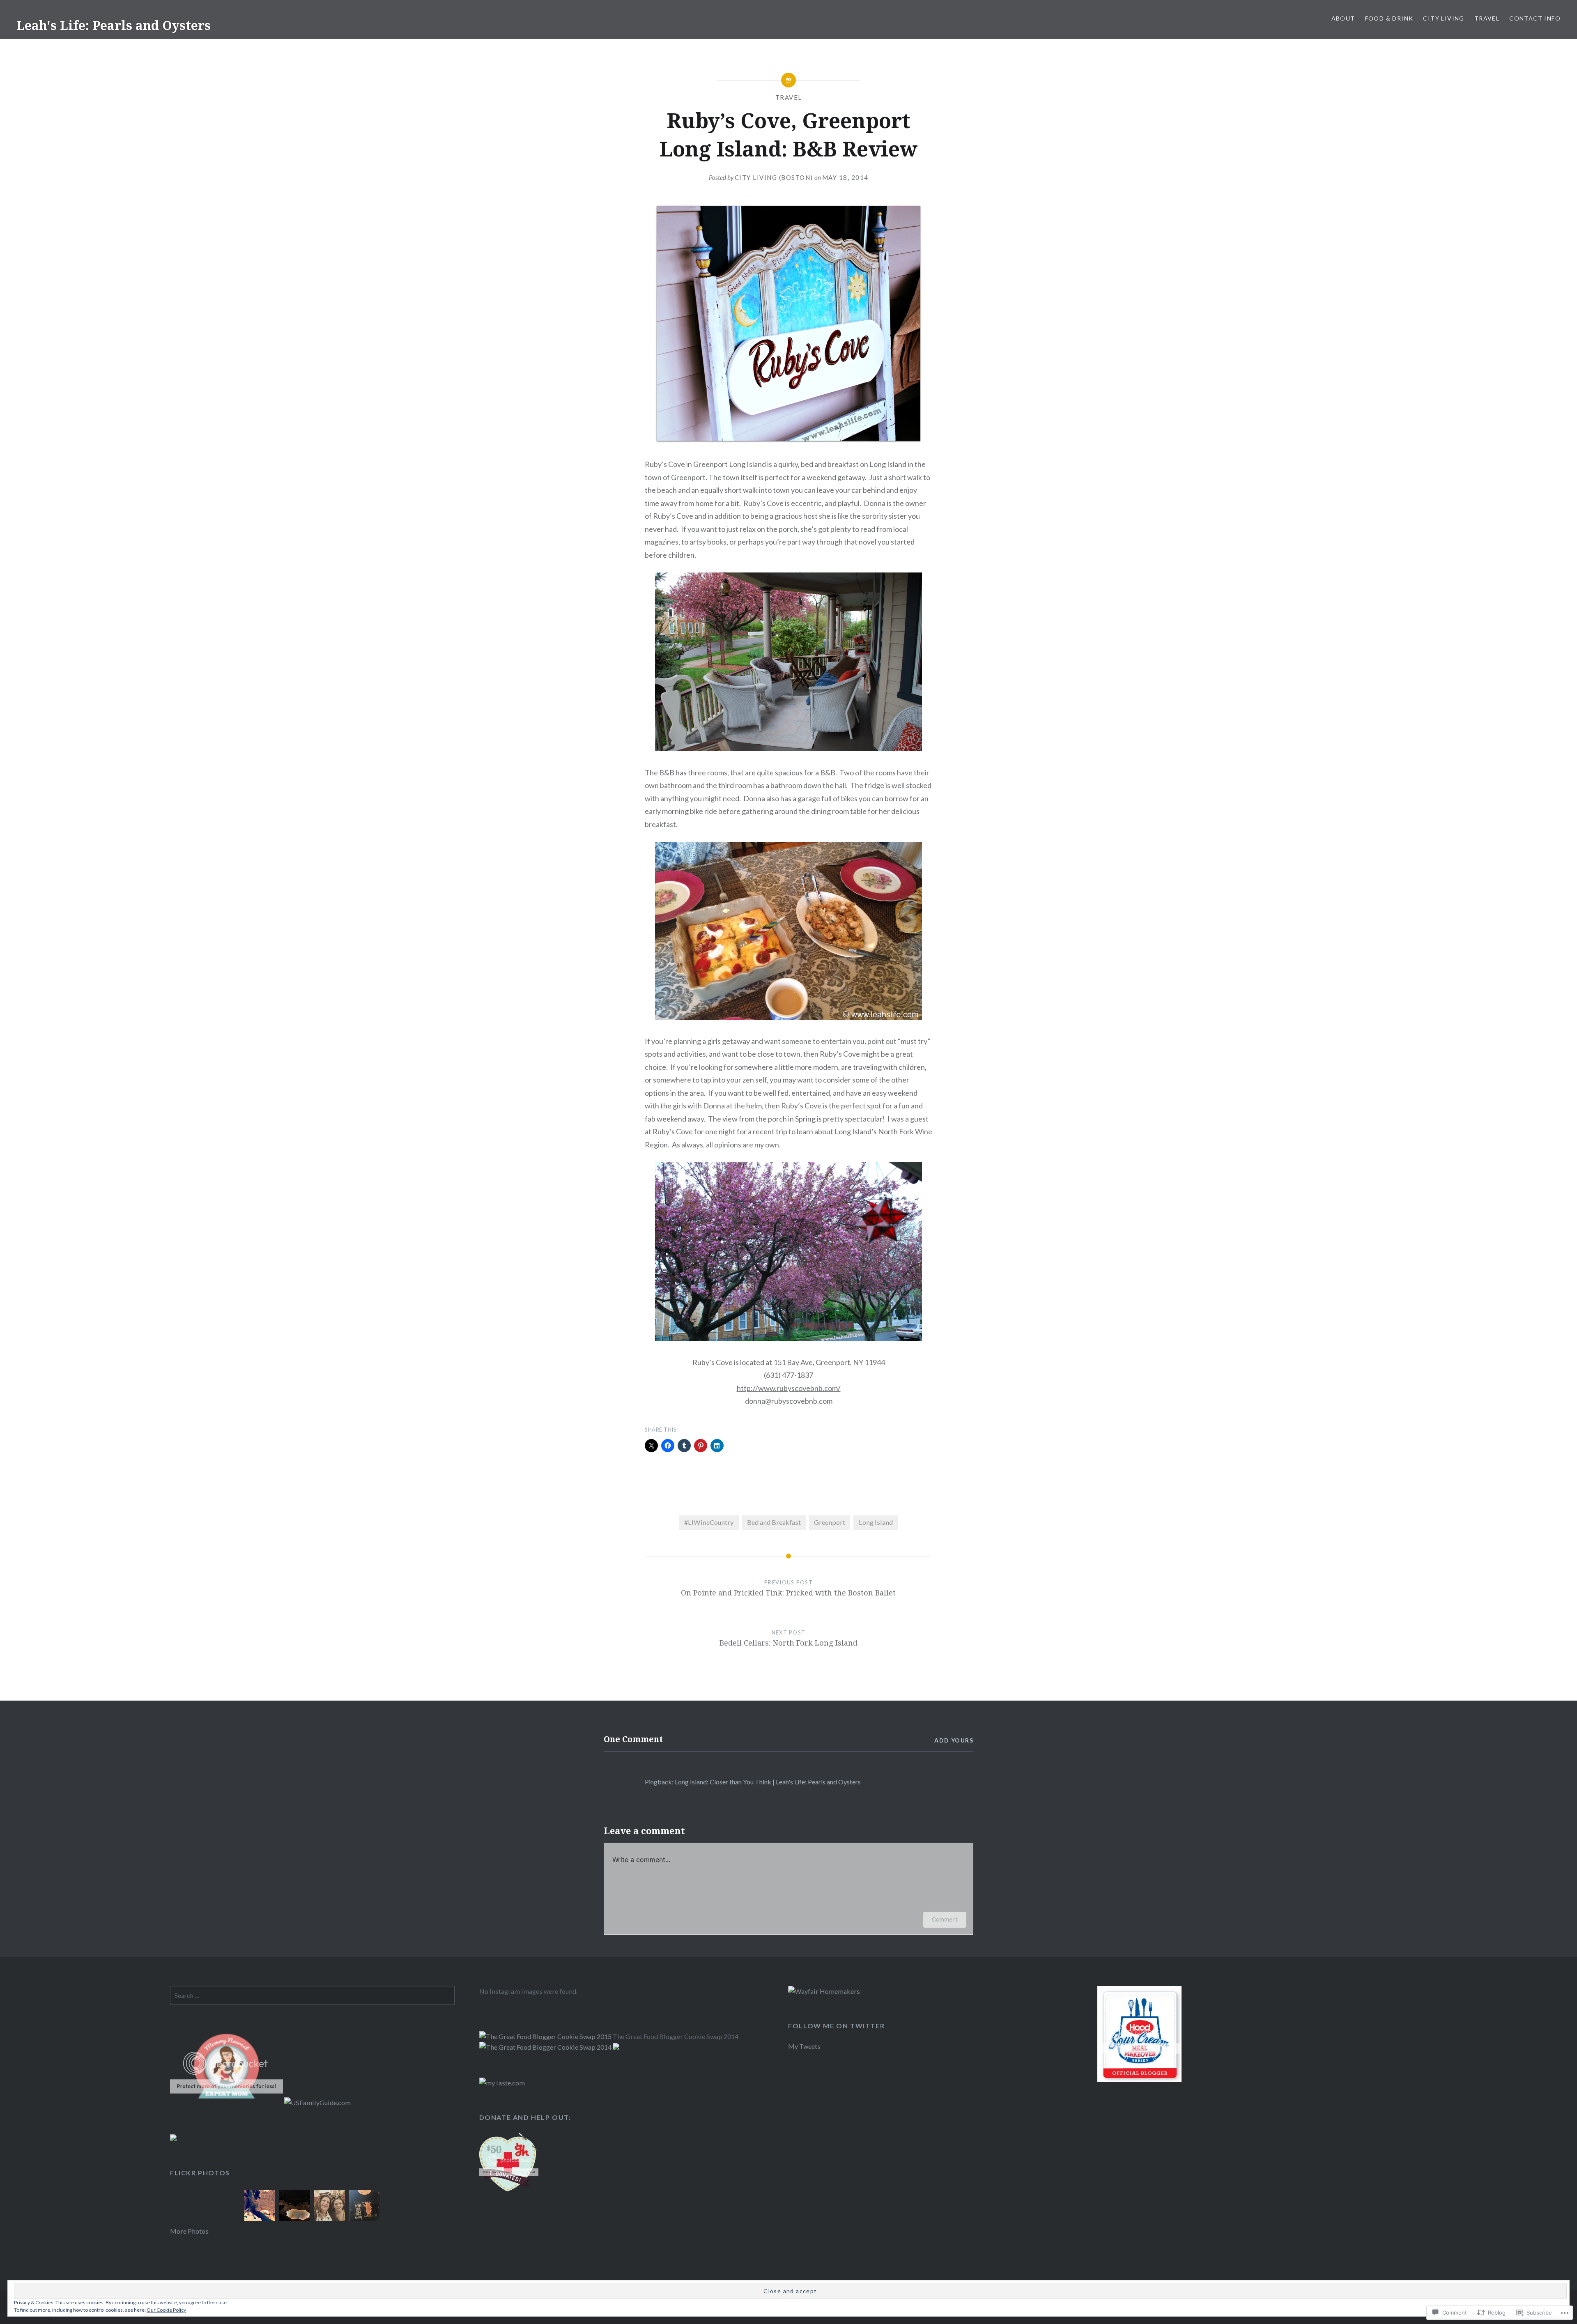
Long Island (876, 1522)
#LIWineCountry (709, 1522)
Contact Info (1535, 18)
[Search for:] (312, 1995)
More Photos (189, 2231)
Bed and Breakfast (774, 1522)
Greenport (830, 1522)
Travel (1487, 18)
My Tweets (804, 2046)
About (1343, 18)
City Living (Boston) (774, 177)
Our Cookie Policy (166, 2310)
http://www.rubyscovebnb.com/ (789, 1388)
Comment (945, 1919)
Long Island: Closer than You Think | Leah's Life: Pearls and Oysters (768, 1782)
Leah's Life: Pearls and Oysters (114, 25)
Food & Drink (1389, 18)
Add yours (954, 1740)
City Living (1444, 18)
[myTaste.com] (502, 2083)
